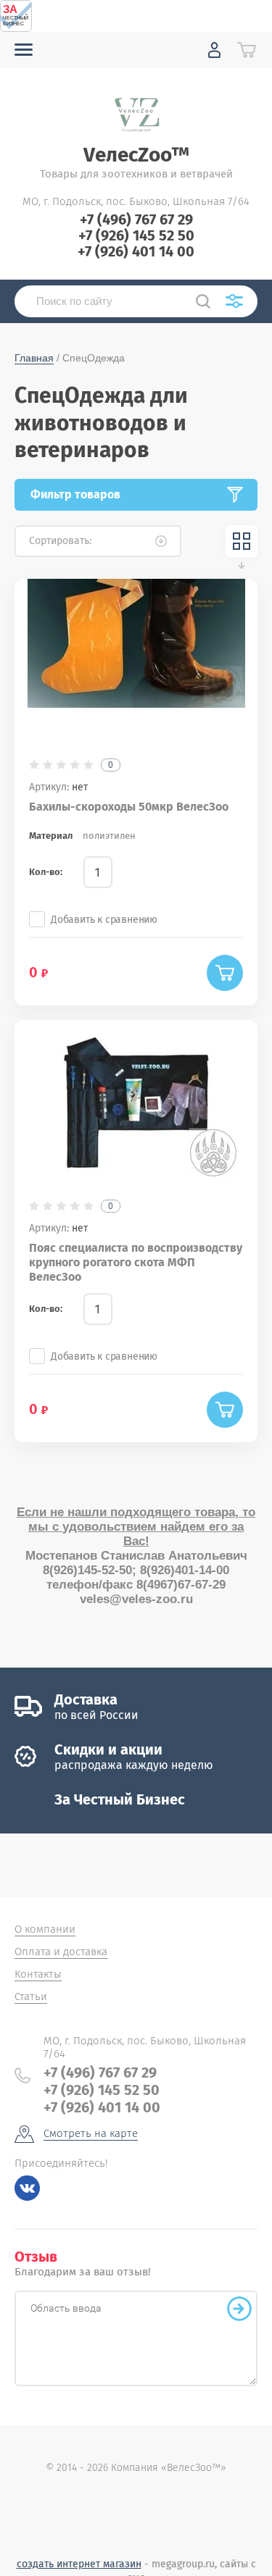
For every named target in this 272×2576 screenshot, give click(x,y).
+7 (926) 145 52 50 (136, 235)
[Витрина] (242, 541)
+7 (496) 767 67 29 (136, 219)
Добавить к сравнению (104, 920)
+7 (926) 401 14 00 (136, 251)
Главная (34, 358)
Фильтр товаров (75, 494)
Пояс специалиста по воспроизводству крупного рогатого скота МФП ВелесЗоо (136, 1262)
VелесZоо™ (136, 155)
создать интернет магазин (79, 2564)
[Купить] (225, 973)
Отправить (239, 2309)
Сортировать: (60, 541)
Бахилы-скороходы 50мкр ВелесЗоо (129, 807)
